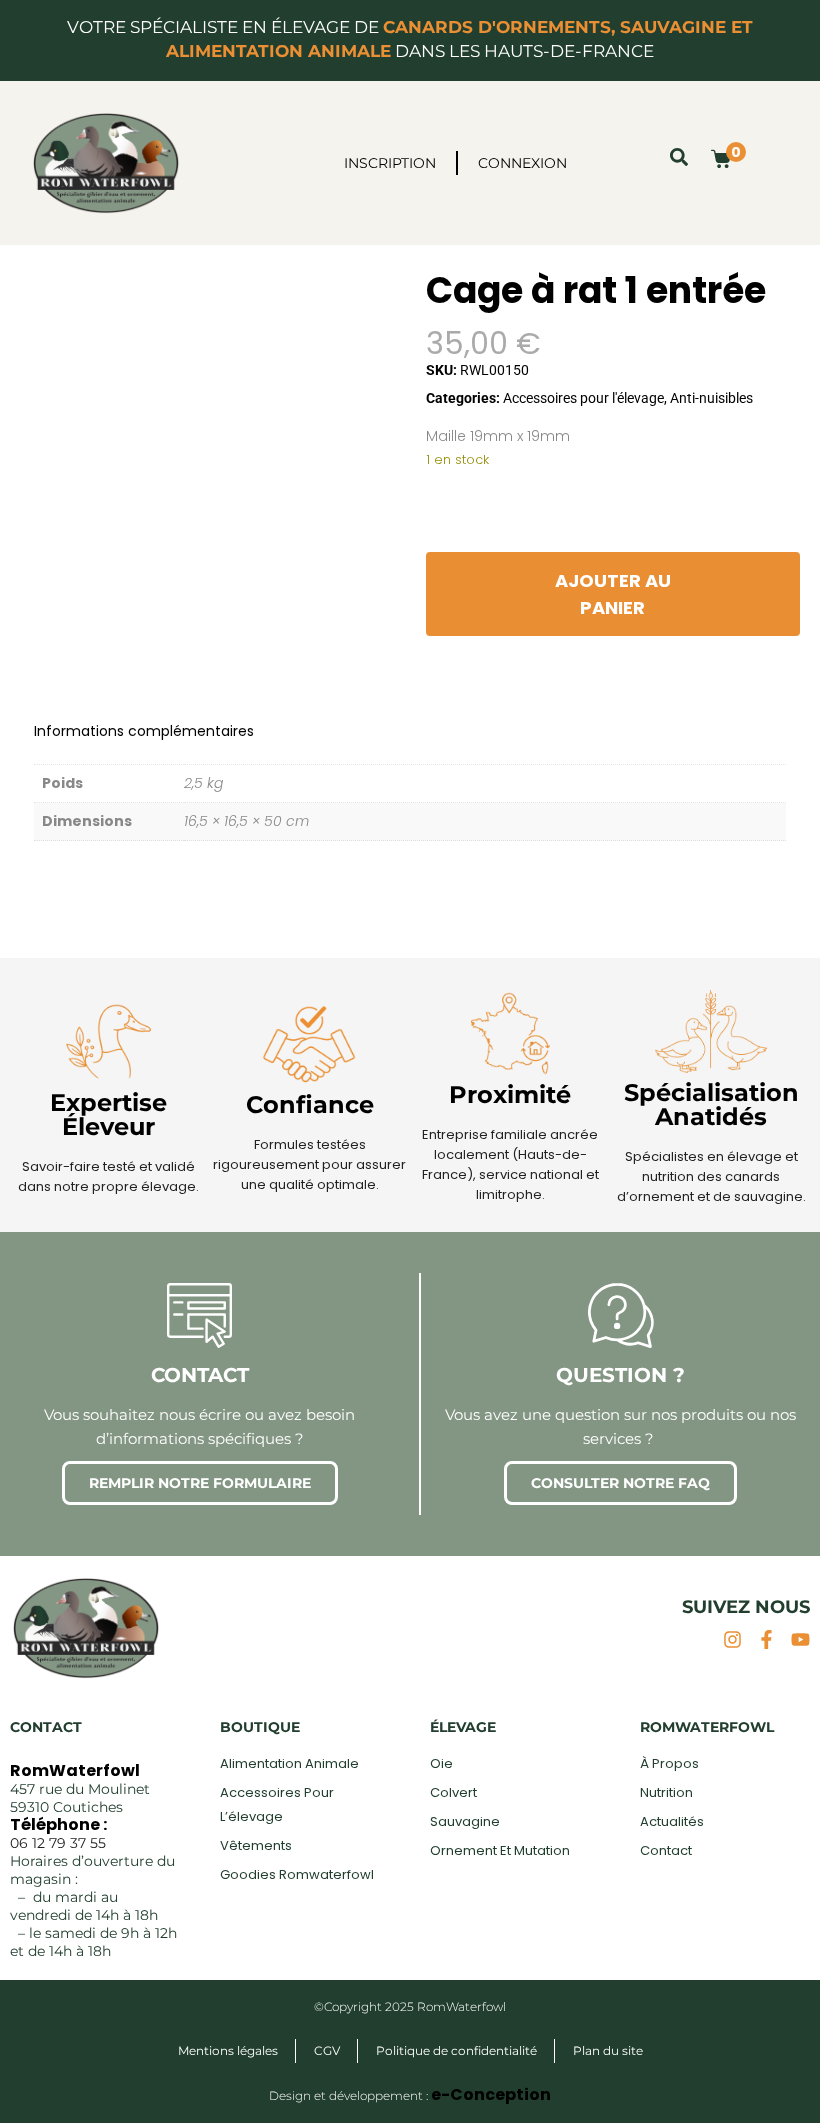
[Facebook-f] (766, 1639)
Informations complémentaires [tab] (144, 731)
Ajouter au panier (613, 594)
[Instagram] (732, 1639)
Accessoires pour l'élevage (583, 398)
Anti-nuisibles (711, 398)
